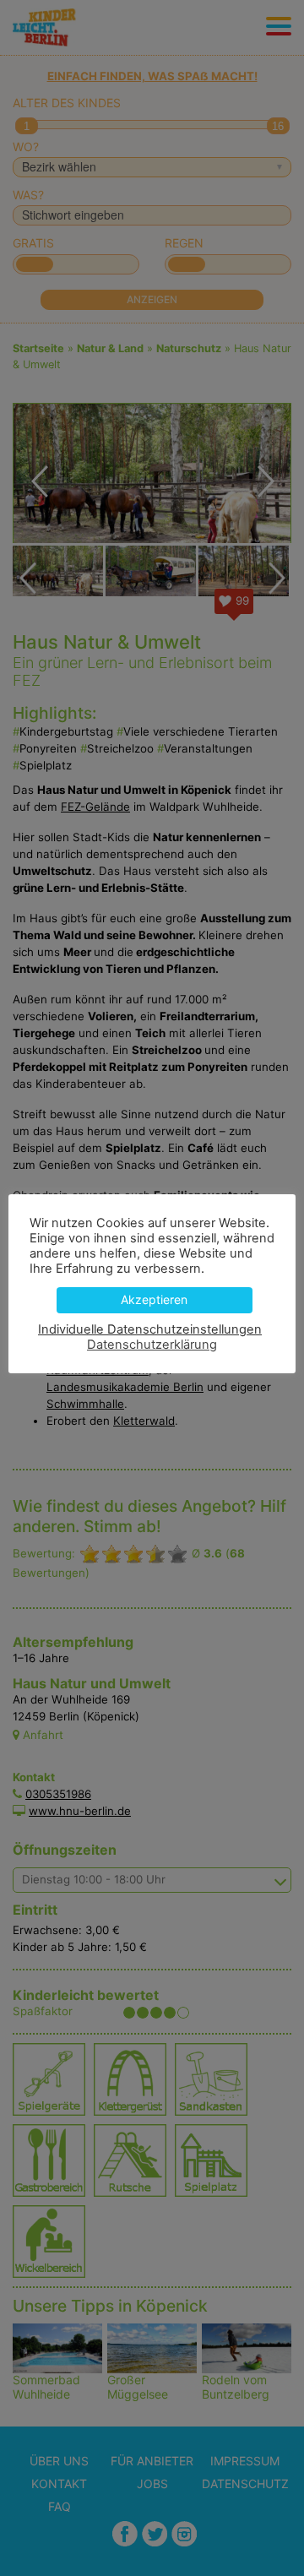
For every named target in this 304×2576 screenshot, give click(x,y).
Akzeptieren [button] (154, 1299)
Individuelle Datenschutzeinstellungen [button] (150, 1329)
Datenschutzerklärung (152, 1345)
